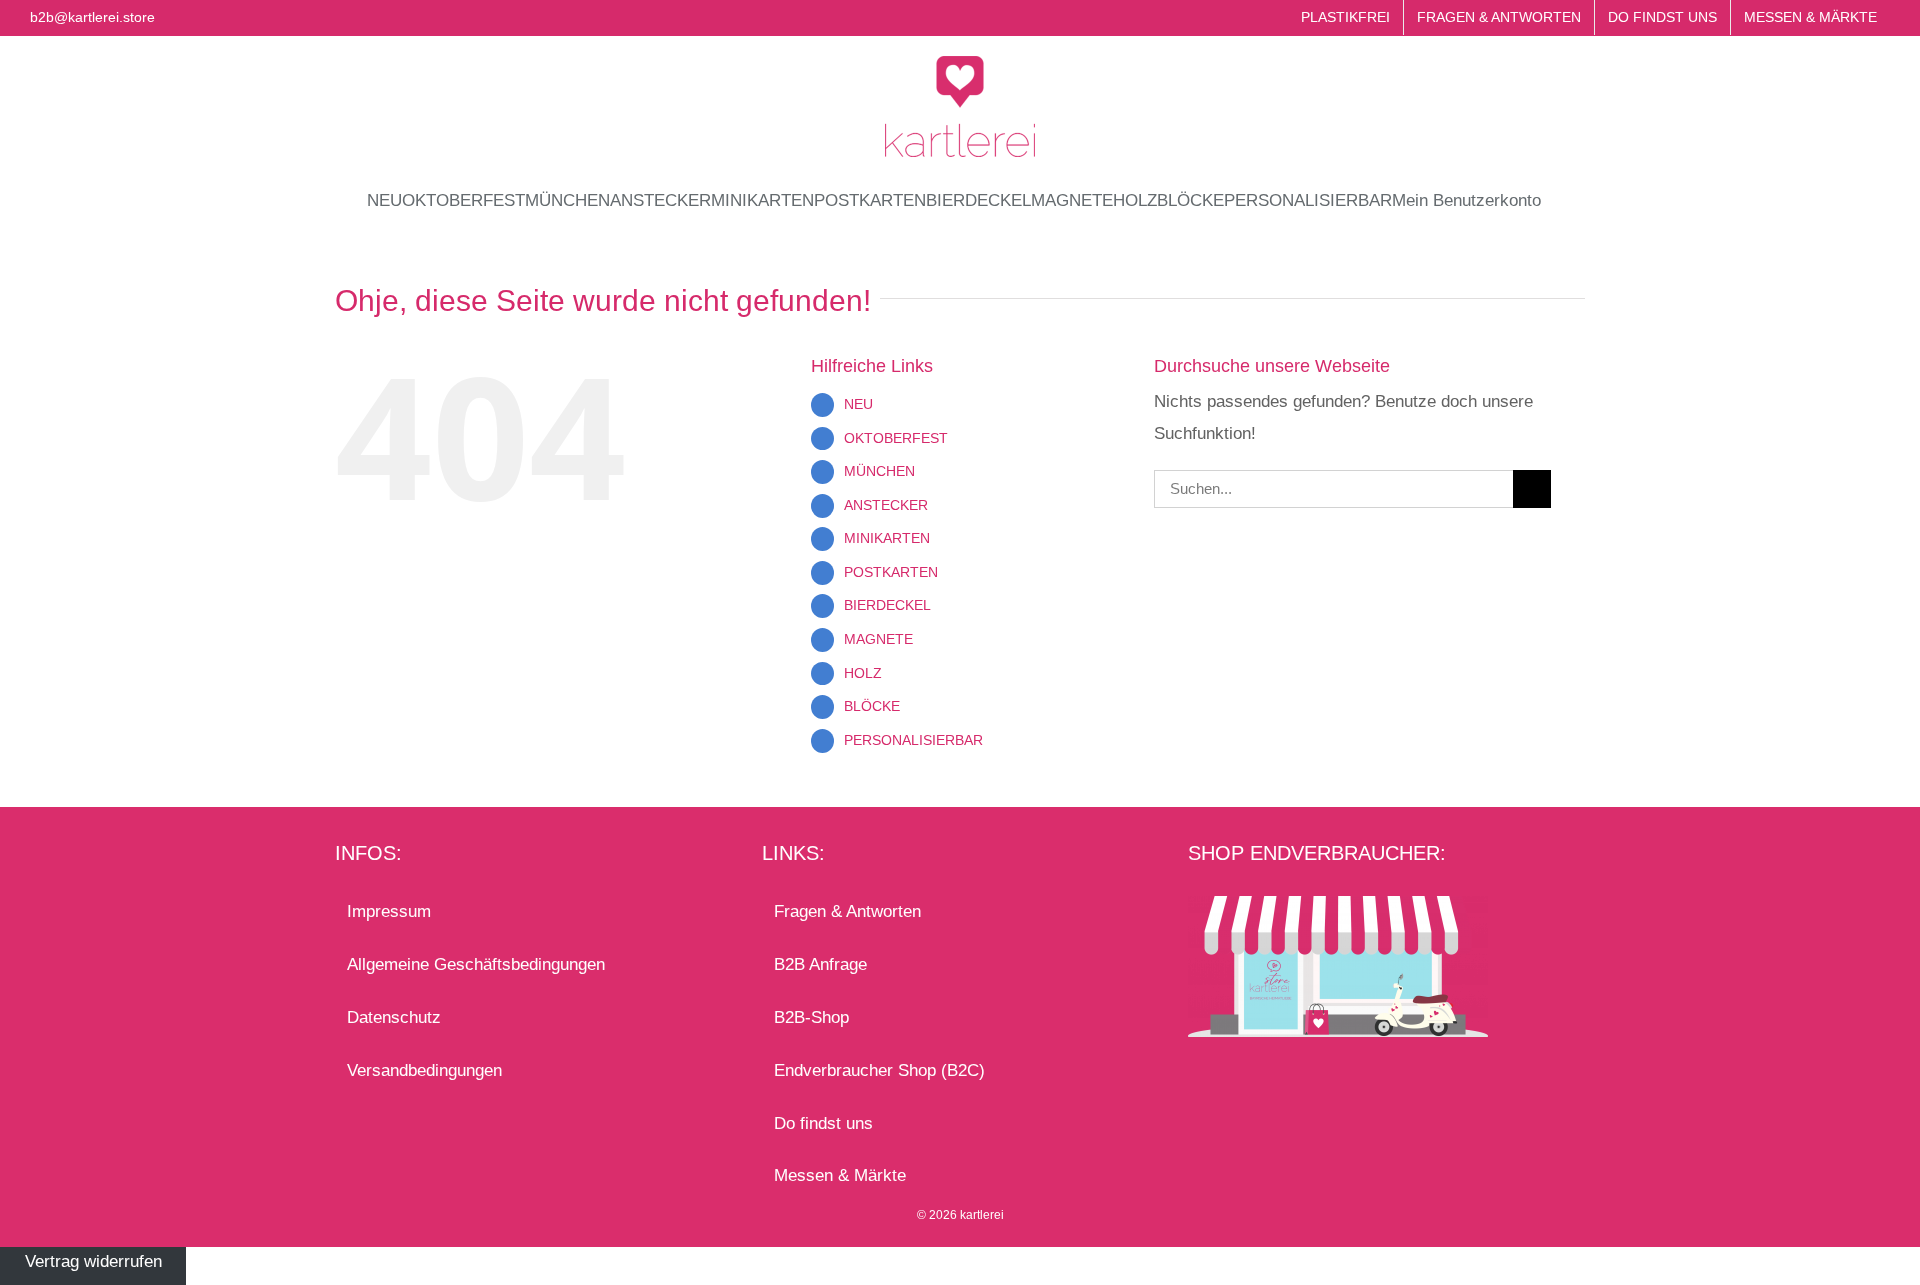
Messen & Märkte (840, 1175)
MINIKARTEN (887, 538)
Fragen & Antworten (847, 911)
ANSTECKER (886, 505)
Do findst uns (823, 1123)
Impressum (389, 911)
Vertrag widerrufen (93, 1262)
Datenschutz (394, 1017)
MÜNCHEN (879, 471)
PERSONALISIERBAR (913, 740)
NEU (858, 404)
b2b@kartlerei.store (92, 17)
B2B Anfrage (820, 964)
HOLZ (863, 673)
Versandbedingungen (424, 1070)
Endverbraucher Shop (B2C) (879, 1070)
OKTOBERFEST (896, 438)
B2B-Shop (811, 1017)
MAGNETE (878, 639)
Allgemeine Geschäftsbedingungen (476, 964)
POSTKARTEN (891, 572)
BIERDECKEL (887, 605)
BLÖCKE (872, 706)
